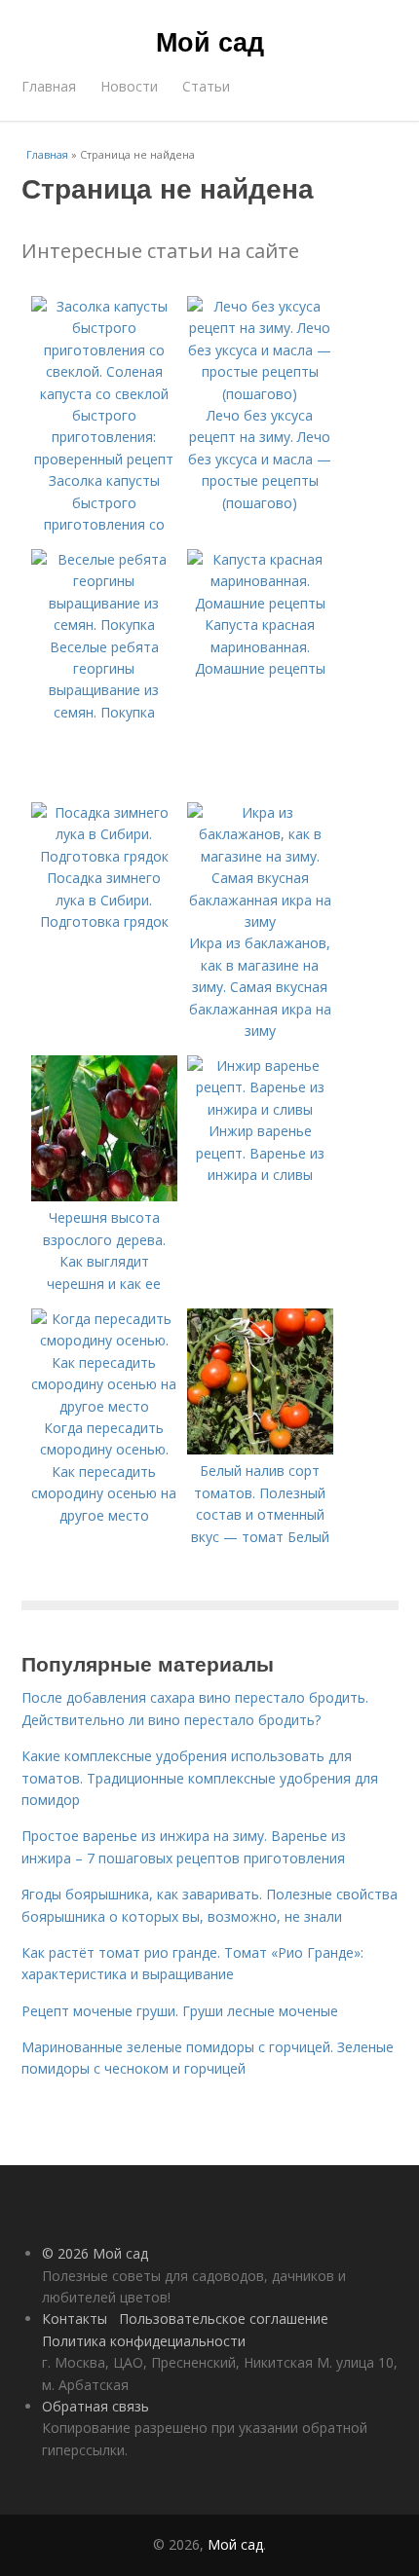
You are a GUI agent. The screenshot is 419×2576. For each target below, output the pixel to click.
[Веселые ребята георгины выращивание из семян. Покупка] (104, 625)
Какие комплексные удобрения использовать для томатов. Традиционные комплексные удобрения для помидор (200, 1778)
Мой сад (210, 41)
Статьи (206, 86)
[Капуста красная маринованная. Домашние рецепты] (260, 603)
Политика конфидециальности (144, 2341)
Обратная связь (95, 2406)
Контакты (75, 2318)
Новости (129, 86)
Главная (49, 86)
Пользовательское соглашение (224, 2318)
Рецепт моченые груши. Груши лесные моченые (180, 2011)
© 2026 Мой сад (95, 2253)
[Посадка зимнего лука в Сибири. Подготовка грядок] (104, 856)
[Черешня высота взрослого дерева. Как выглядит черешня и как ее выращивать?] (104, 1196)
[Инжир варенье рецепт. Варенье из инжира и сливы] (260, 1109)
